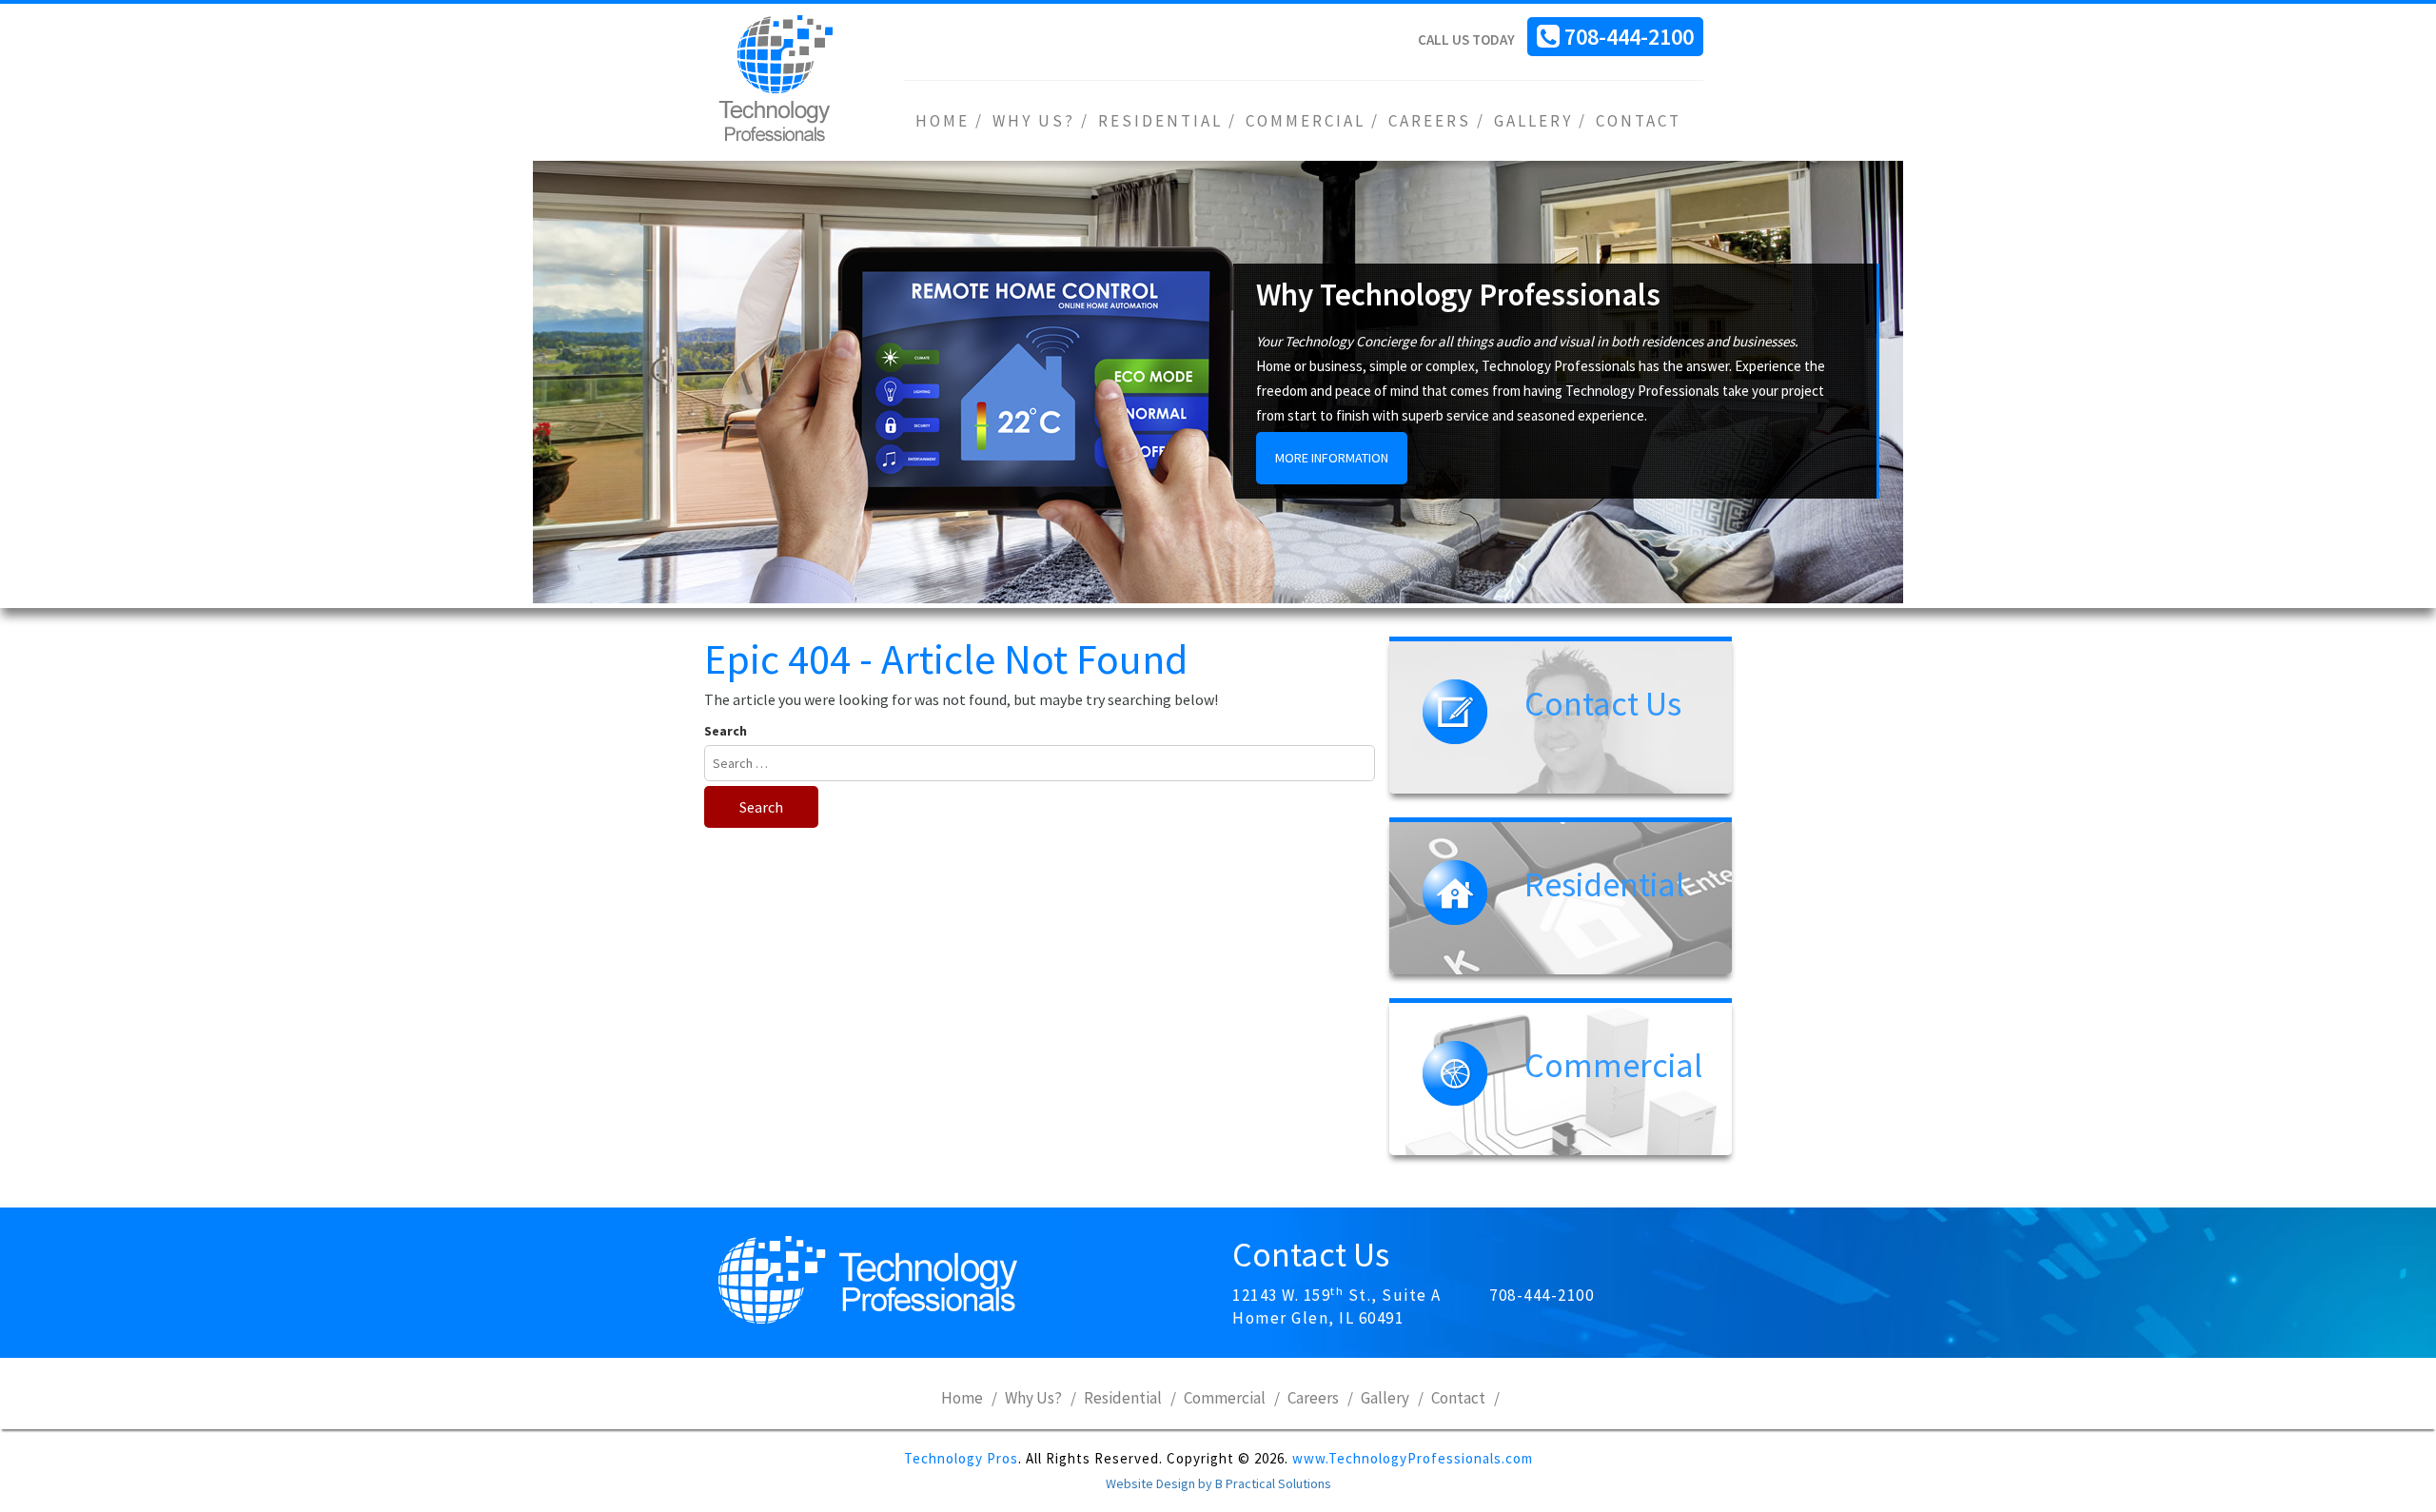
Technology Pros (961, 1458)
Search (726, 731)
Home (943, 121)
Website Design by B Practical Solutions (1218, 1483)
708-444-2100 (1629, 37)
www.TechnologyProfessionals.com (1413, 1458)
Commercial (1306, 121)
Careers (1430, 121)
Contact (1639, 121)
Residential (1160, 121)
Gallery (1533, 121)
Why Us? (1034, 121)
